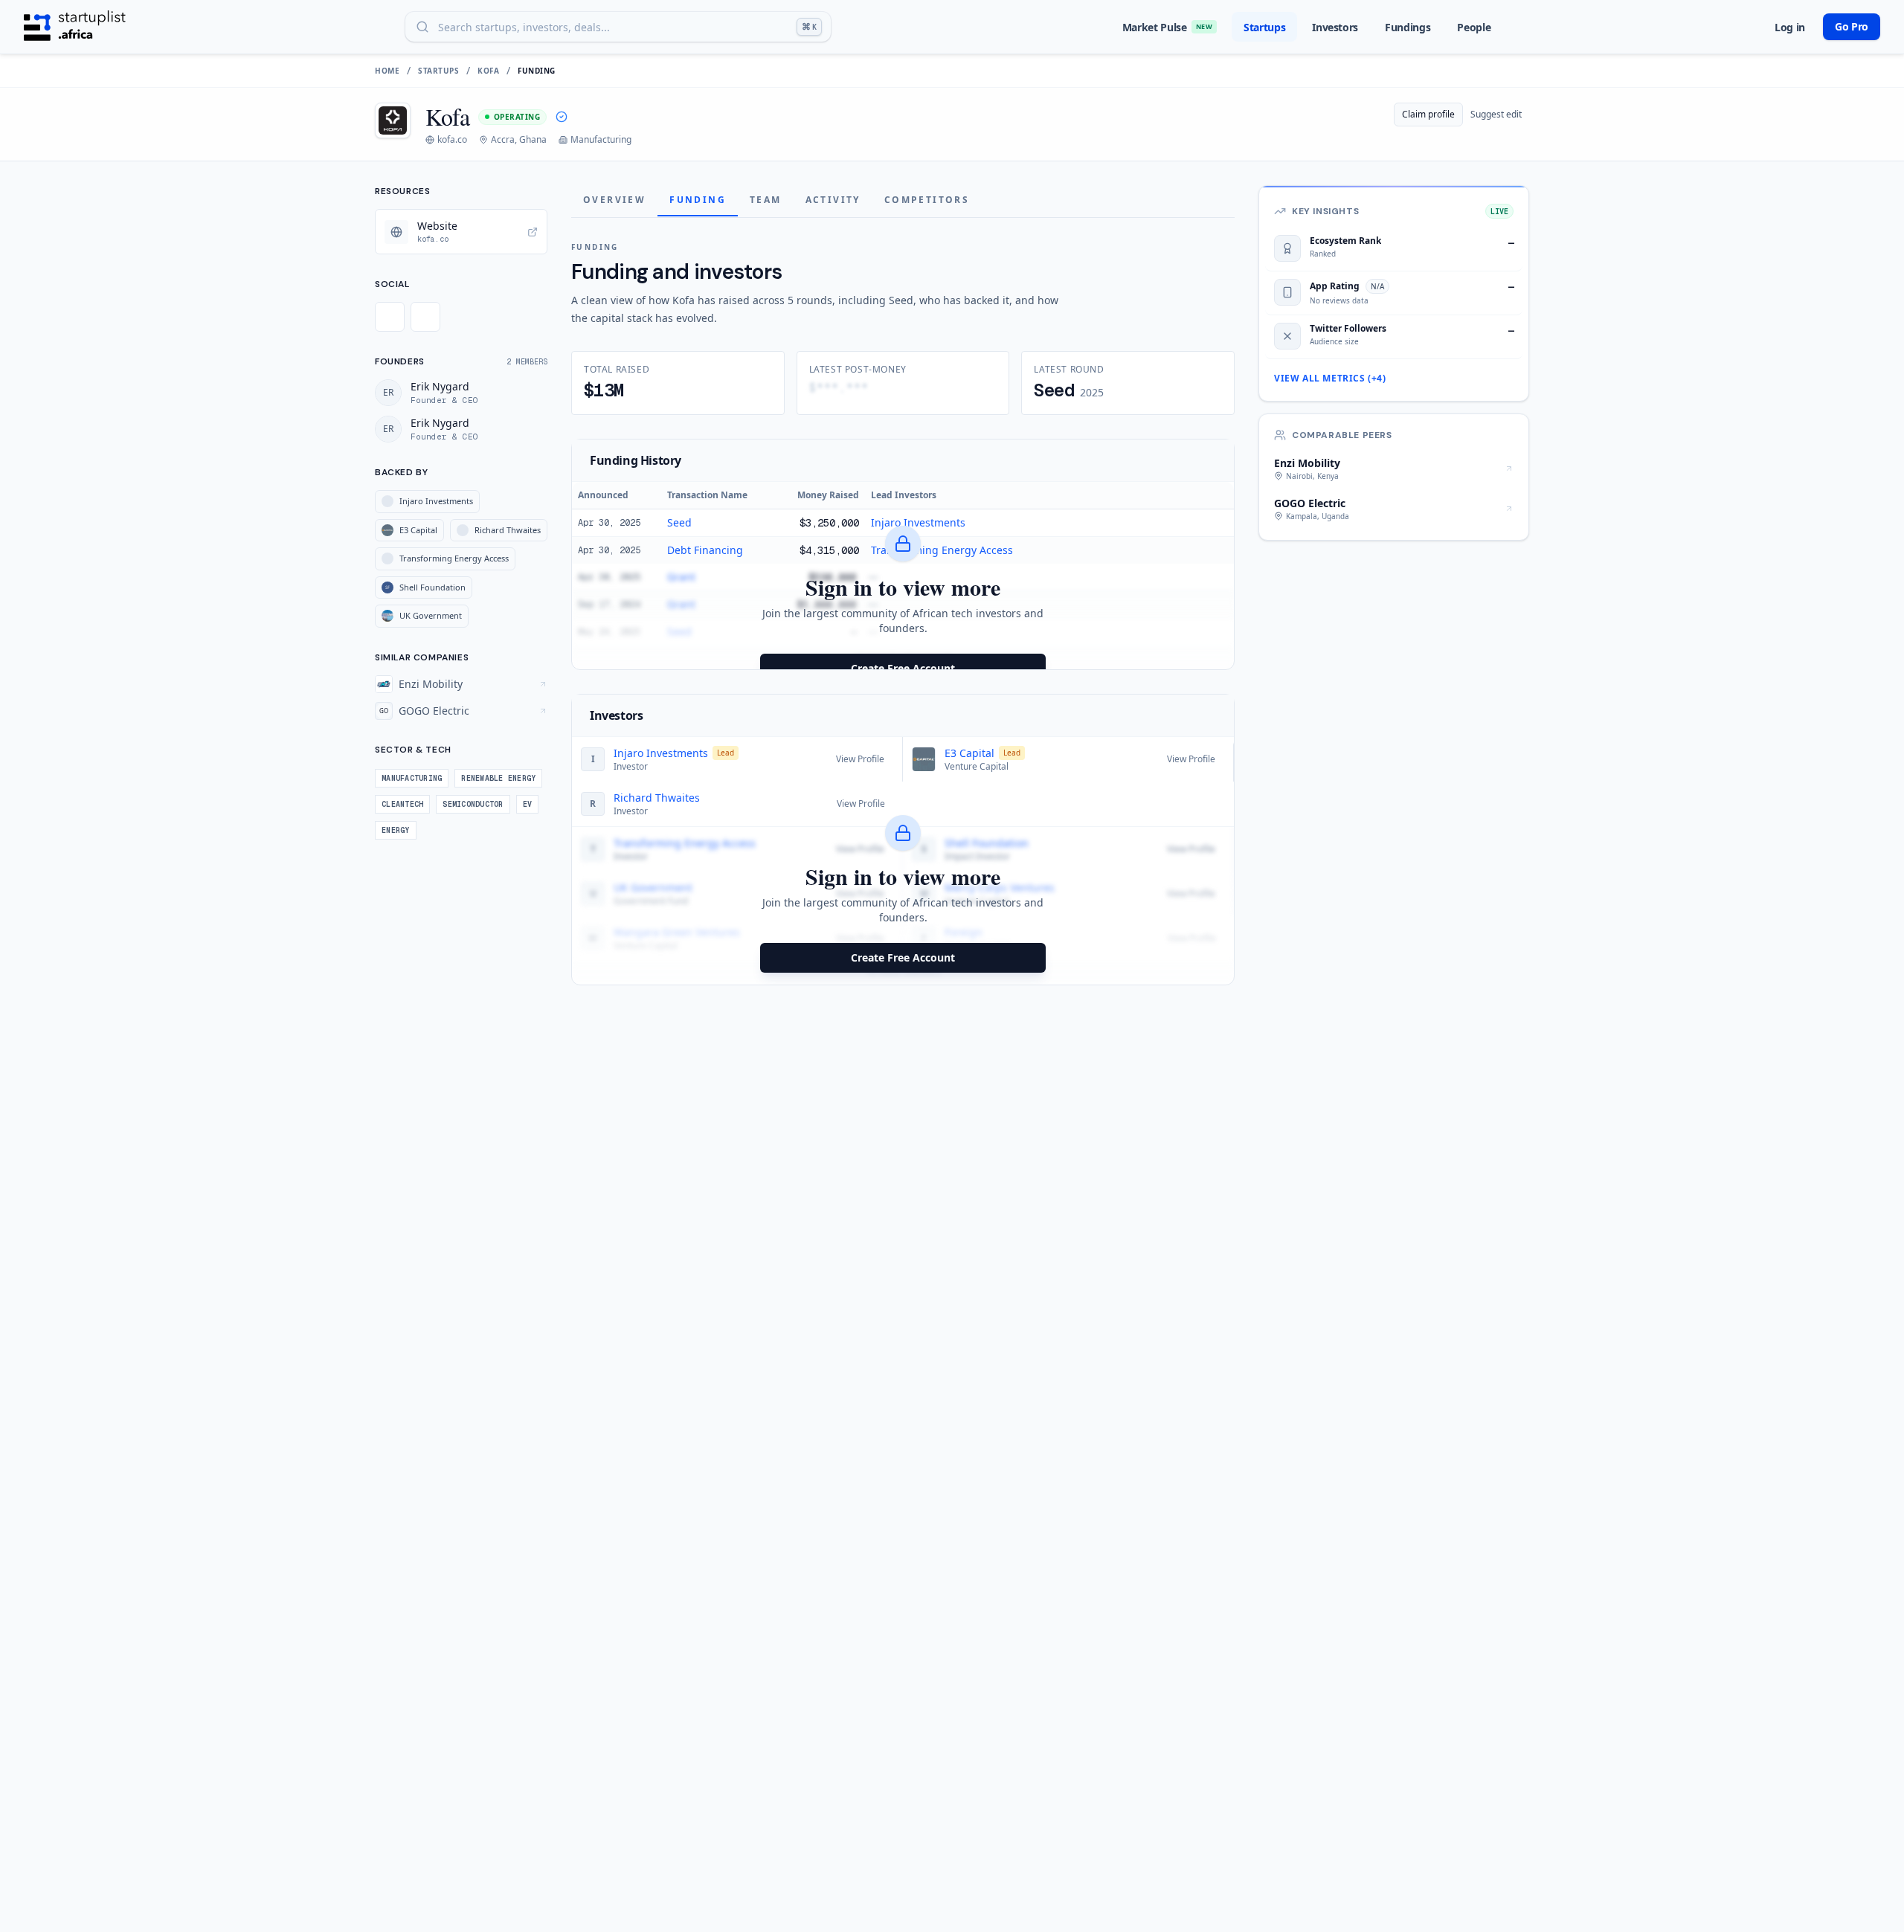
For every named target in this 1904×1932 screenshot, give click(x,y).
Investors (1335, 27)
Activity (833, 200)
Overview (614, 200)
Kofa (488, 71)
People (1474, 27)
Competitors (927, 200)
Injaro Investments (918, 522)
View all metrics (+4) (1330, 379)
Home (387, 71)
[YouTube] (425, 317)
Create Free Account (903, 668)
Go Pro (1852, 26)
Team (766, 200)
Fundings (1408, 27)
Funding (698, 200)
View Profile (860, 759)
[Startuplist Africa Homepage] (75, 27)
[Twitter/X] (390, 317)
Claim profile (1428, 114)
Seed (679, 522)
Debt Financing (705, 550)
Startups (1264, 27)
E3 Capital (969, 753)
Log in (1790, 27)
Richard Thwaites (657, 798)
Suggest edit (1496, 114)
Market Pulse (1167, 27)
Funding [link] (537, 71)
